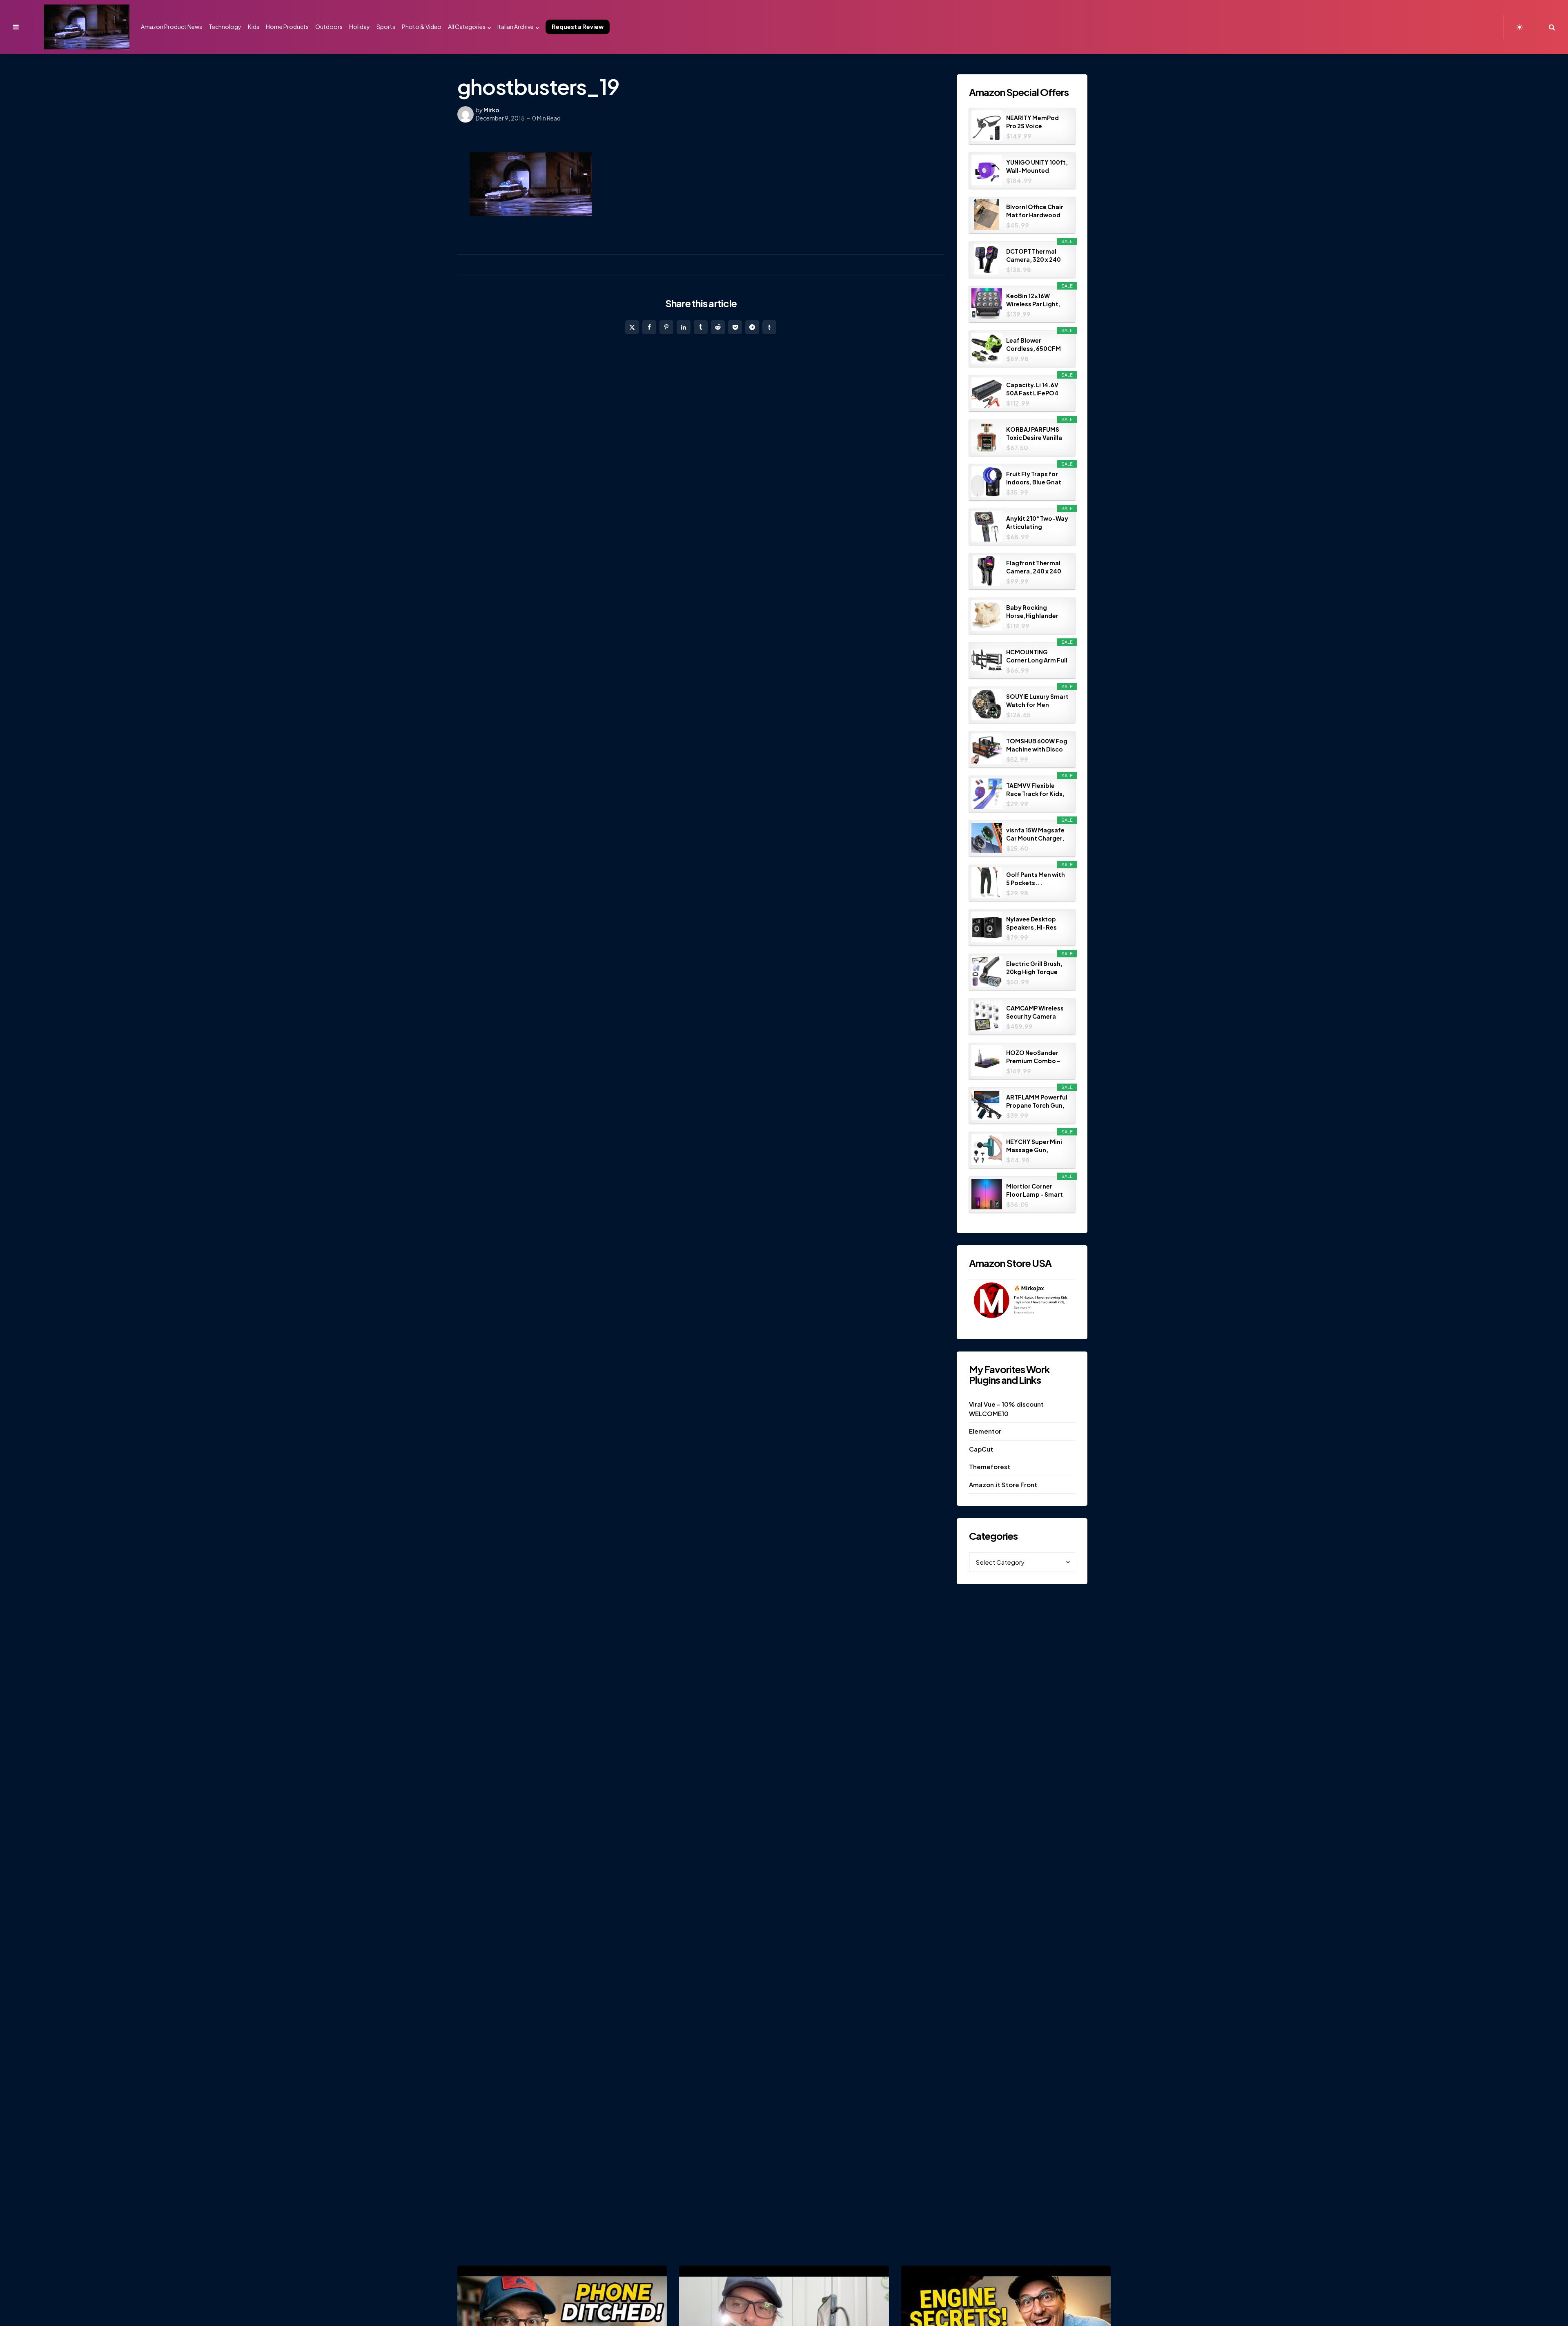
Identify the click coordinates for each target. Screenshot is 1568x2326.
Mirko (491, 110)
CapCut (981, 1449)
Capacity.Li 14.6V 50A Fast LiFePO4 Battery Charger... (1034, 389)
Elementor (985, 1431)
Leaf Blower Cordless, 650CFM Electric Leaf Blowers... (1033, 345)
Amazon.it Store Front (1003, 1484)
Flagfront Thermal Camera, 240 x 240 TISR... (1034, 567)
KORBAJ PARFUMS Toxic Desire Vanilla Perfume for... (1034, 434)
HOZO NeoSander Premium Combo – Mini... (1033, 1057)
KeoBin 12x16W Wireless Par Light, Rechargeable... (1033, 300)
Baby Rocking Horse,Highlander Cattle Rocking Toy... (1032, 612)
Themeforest (990, 1466)
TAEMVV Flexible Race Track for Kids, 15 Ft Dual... (1035, 790)
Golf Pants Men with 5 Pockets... (1036, 879)
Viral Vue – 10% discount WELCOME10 (1006, 1409)
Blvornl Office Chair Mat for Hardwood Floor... (1035, 211)
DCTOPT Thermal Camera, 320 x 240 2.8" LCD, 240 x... (1033, 255)
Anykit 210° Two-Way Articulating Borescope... (1037, 523)
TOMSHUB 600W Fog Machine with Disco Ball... (1037, 745)
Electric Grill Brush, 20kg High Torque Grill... (1034, 968)
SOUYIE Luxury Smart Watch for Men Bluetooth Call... (1037, 701)
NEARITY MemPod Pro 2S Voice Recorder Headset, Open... (1034, 122)
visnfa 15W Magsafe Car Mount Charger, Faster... (1035, 834)
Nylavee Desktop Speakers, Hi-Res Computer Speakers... (1031, 923)
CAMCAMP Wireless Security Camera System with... (1035, 1012)
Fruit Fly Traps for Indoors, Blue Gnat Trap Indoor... (1034, 478)
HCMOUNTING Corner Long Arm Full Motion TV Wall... (1037, 656)
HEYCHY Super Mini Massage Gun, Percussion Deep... (1035, 1146)
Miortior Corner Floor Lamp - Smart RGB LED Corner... (1035, 1190)
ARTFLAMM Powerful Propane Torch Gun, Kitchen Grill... (1037, 1101)
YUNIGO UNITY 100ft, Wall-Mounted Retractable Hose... (1037, 166)
